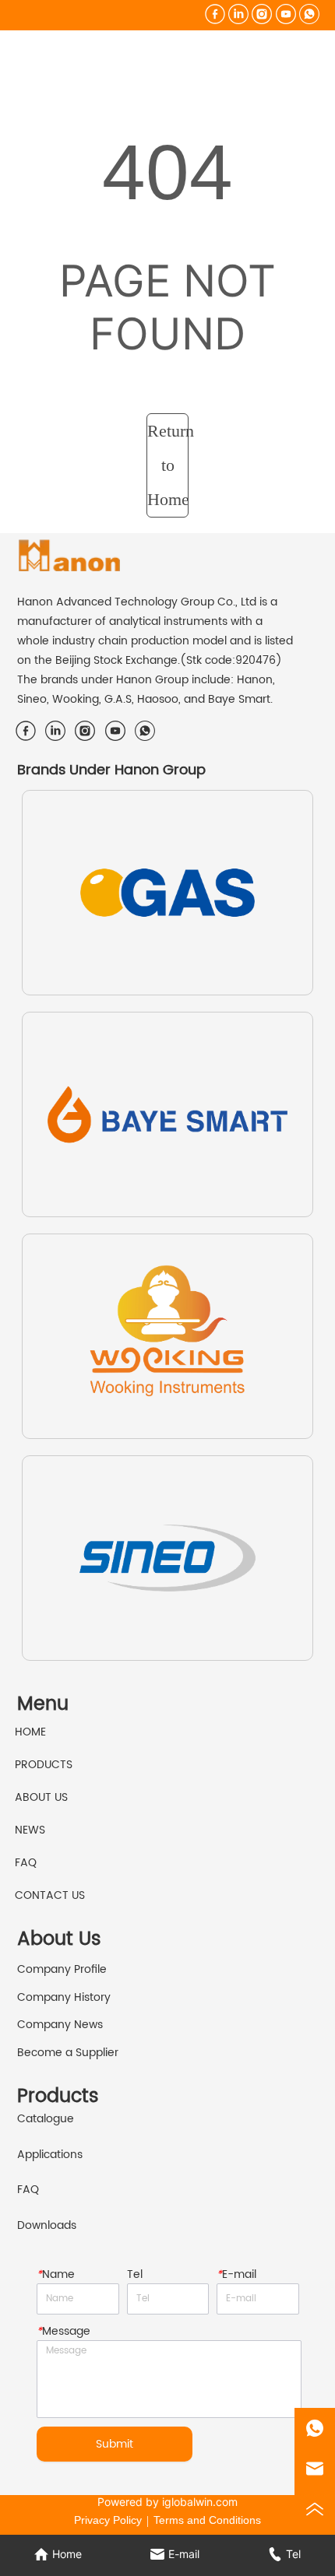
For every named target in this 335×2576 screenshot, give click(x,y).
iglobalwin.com (200, 2502)
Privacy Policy (108, 2520)
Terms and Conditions (207, 2520)
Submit (115, 2444)
